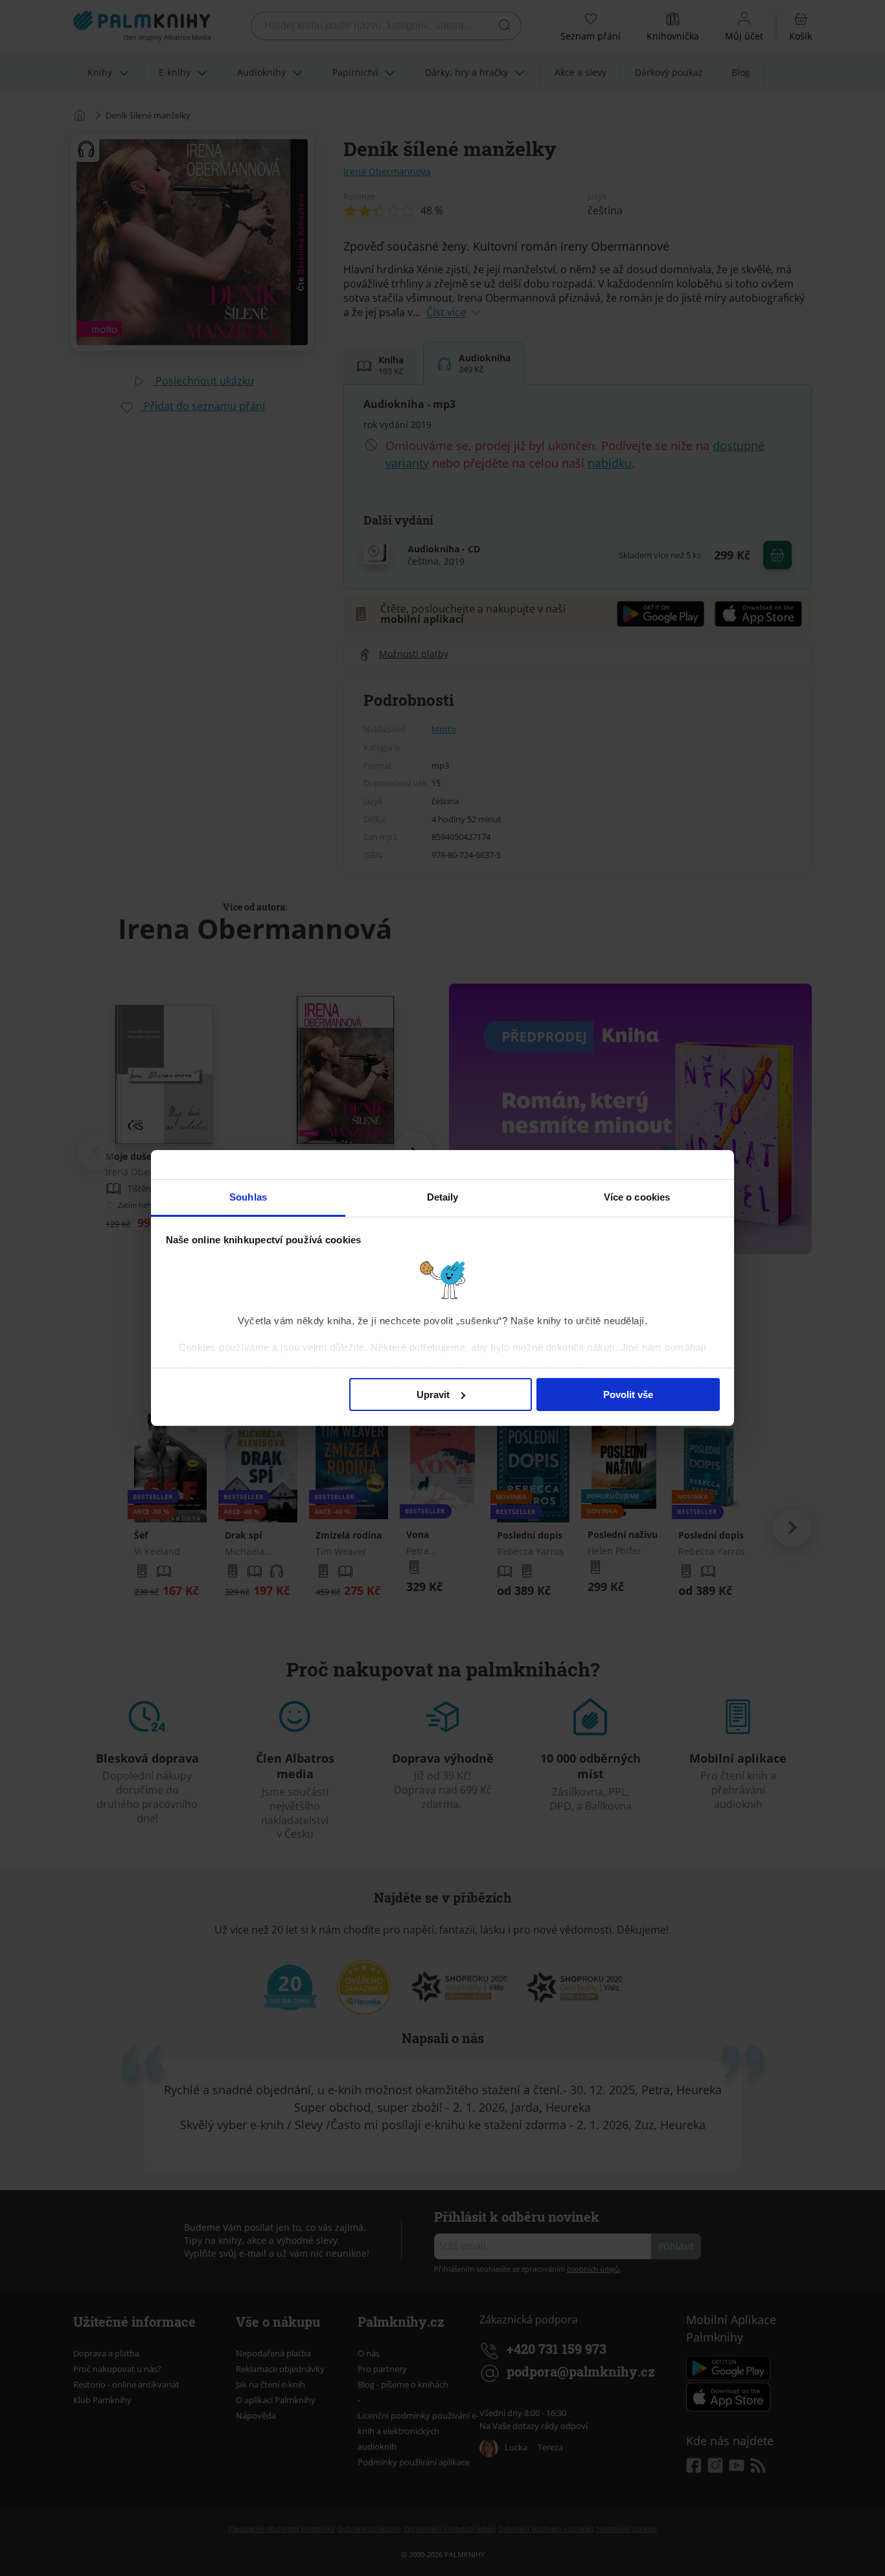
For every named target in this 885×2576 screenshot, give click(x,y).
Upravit (433, 1395)
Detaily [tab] (443, 1197)
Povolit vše (628, 1395)
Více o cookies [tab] (637, 1197)
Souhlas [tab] (248, 1197)
